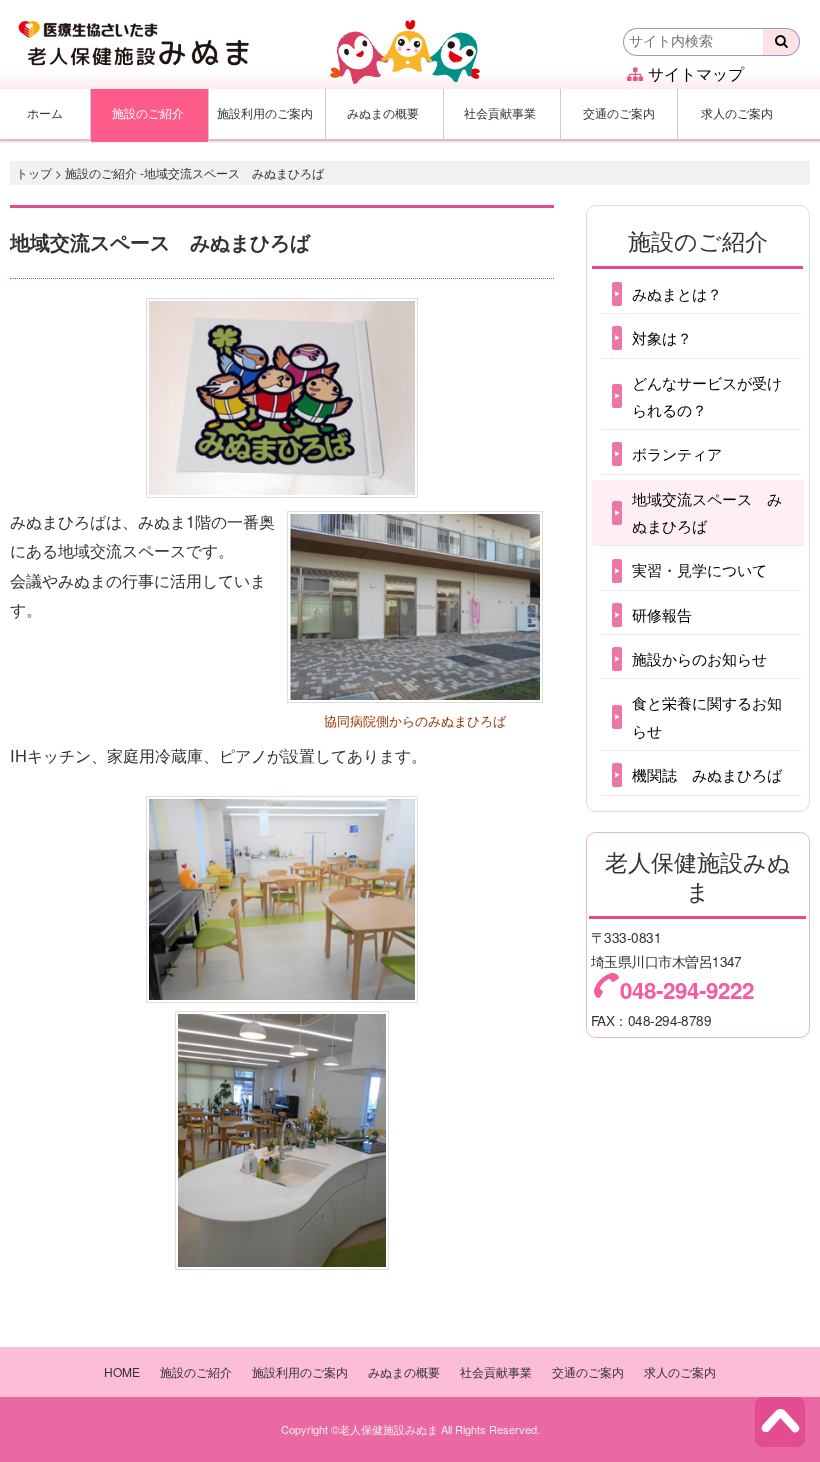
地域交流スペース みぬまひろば (707, 512)
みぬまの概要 (383, 112)
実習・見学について (699, 569)
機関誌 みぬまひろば (707, 774)
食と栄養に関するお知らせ (707, 716)
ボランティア (677, 453)
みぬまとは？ (677, 293)
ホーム (45, 112)
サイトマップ (696, 73)
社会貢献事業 (500, 112)
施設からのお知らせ (699, 658)
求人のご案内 (737, 112)
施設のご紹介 (148, 112)
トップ (34, 172)
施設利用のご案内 (265, 112)
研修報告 (662, 614)
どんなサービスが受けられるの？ (707, 396)
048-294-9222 (687, 990)
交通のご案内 (619, 112)
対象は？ (662, 337)
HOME (122, 1371)
